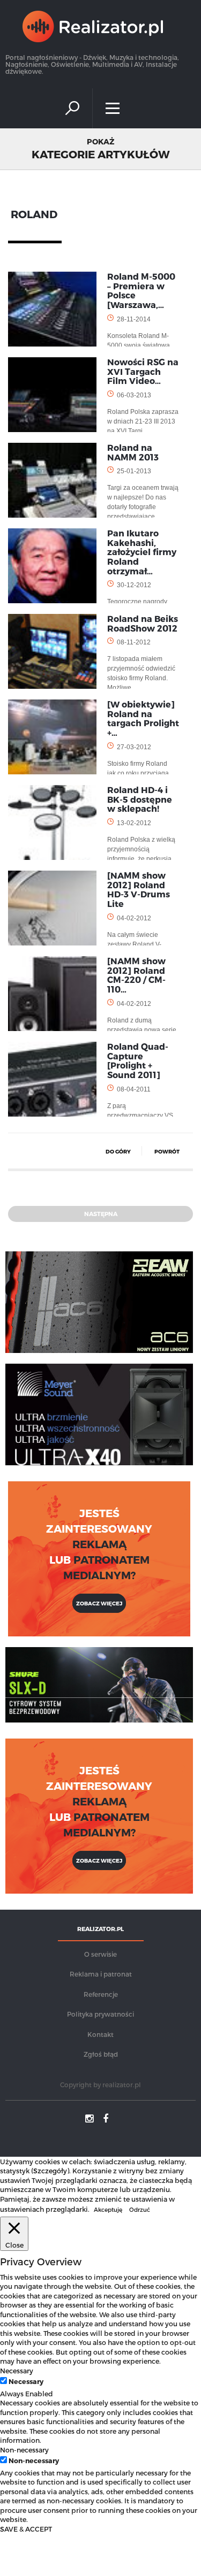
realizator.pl (122, 2085)
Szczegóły (50, 2170)
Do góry (118, 1151)
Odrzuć (140, 2209)
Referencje (101, 1994)
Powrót (167, 1151)
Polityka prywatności (100, 2014)
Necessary (26, 2381)
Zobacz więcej (99, 1603)
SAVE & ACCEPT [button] (26, 2529)
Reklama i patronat (101, 1974)
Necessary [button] (17, 2370)
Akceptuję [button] (108, 2209)
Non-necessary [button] (24, 2450)
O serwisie (100, 1954)
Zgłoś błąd (101, 2054)
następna (101, 1214)
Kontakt (100, 2034)
